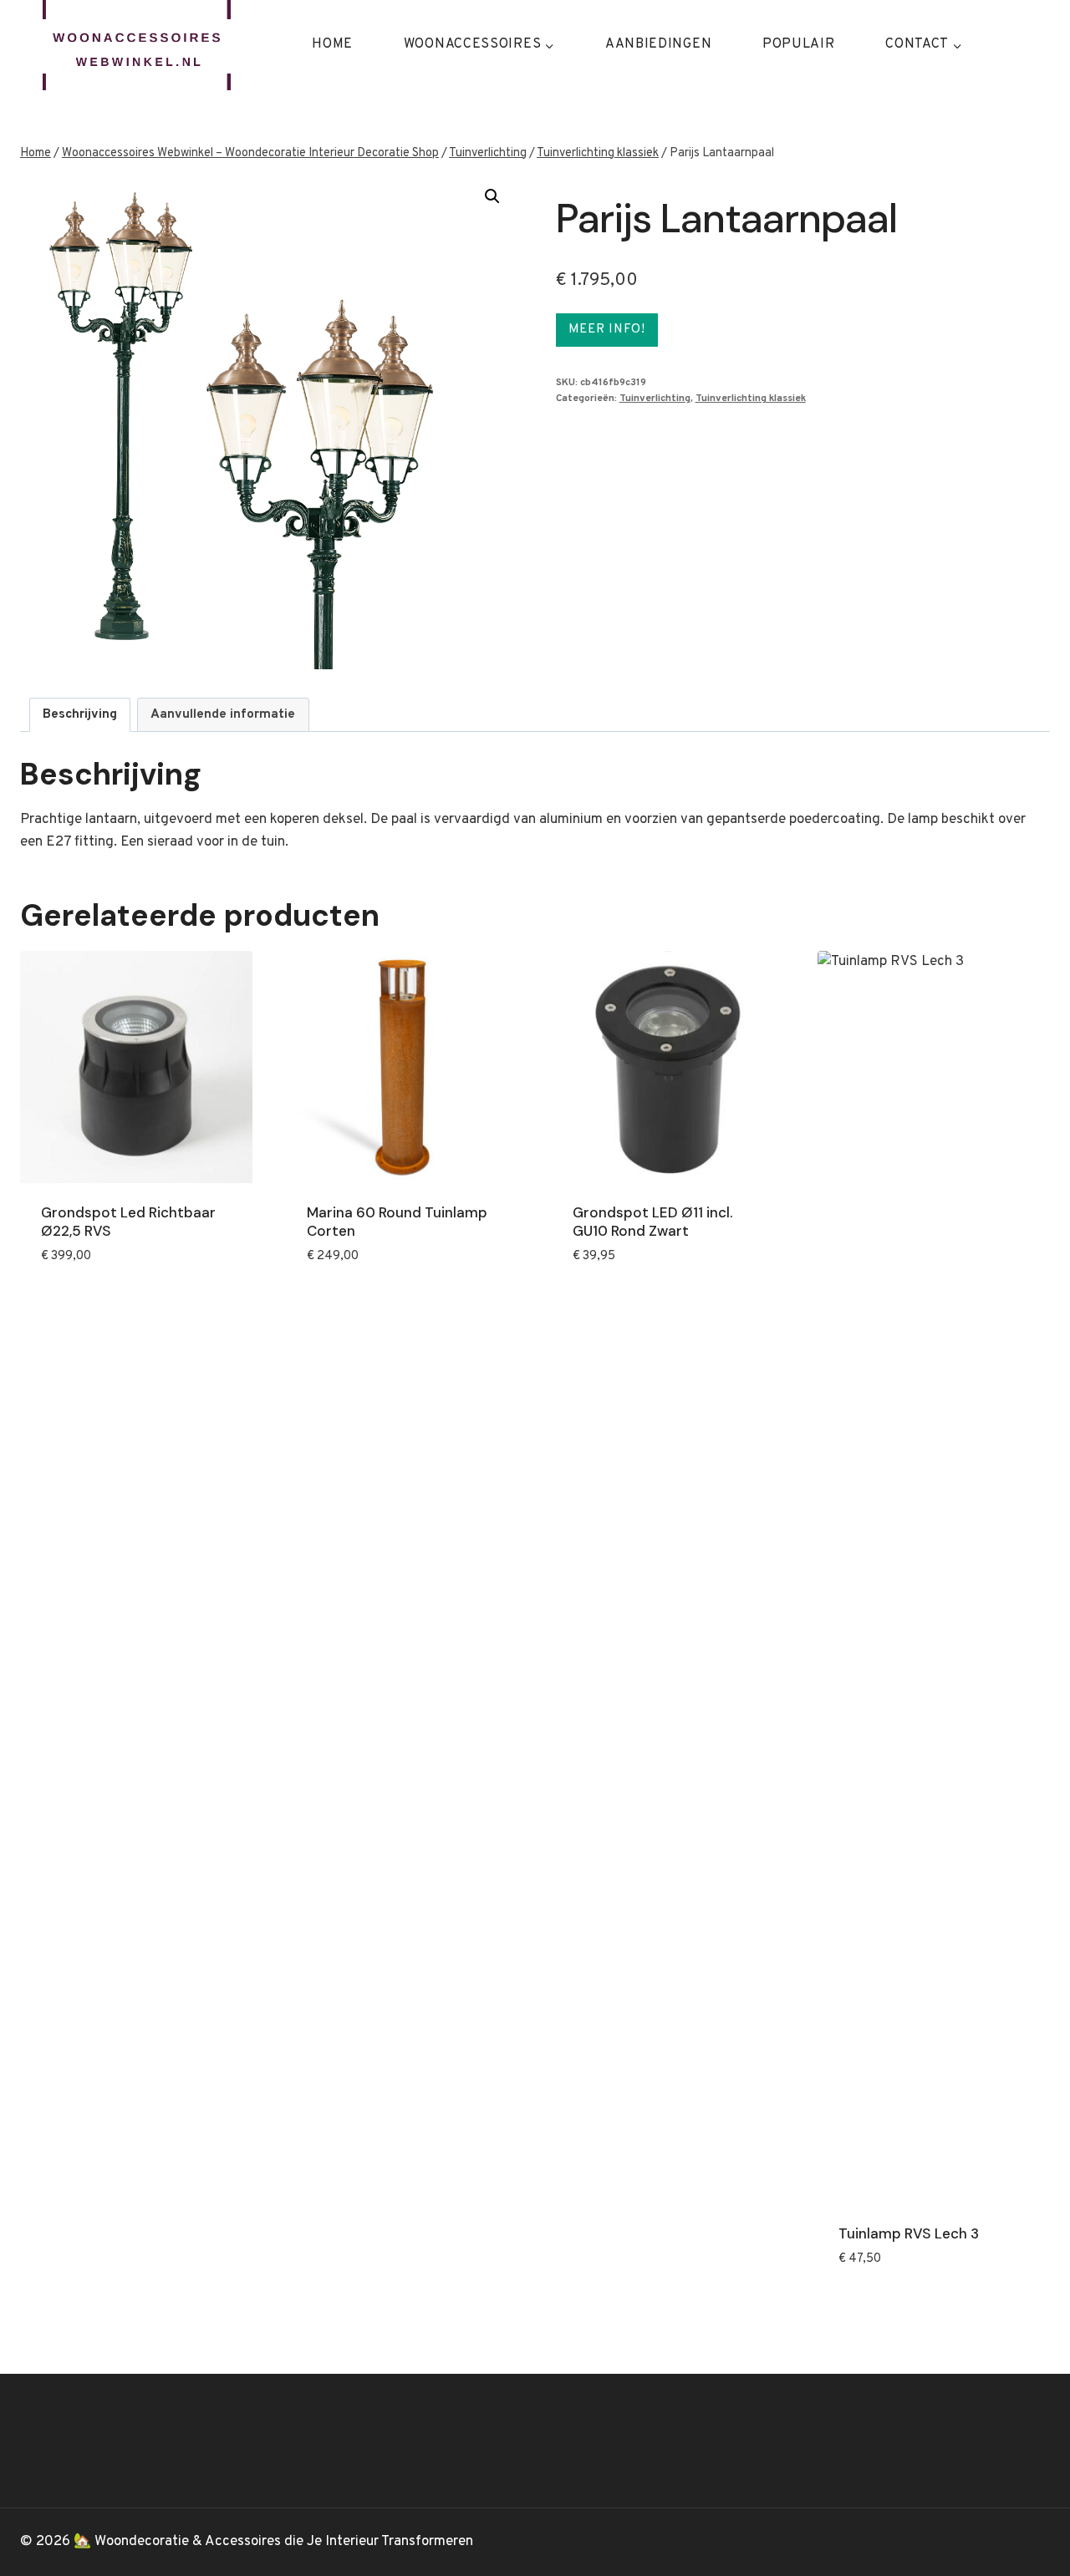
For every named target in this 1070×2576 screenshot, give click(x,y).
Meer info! (607, 330)
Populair (799, 44)
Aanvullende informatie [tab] (223, 714)
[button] (492, 196)
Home (332, 44)
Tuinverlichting (655, 399)
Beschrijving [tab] (80, 714)
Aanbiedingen (658, 44)
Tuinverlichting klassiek (751, 399)
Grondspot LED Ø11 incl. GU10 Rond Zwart (652, 1222)
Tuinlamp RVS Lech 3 (909, 2233)
